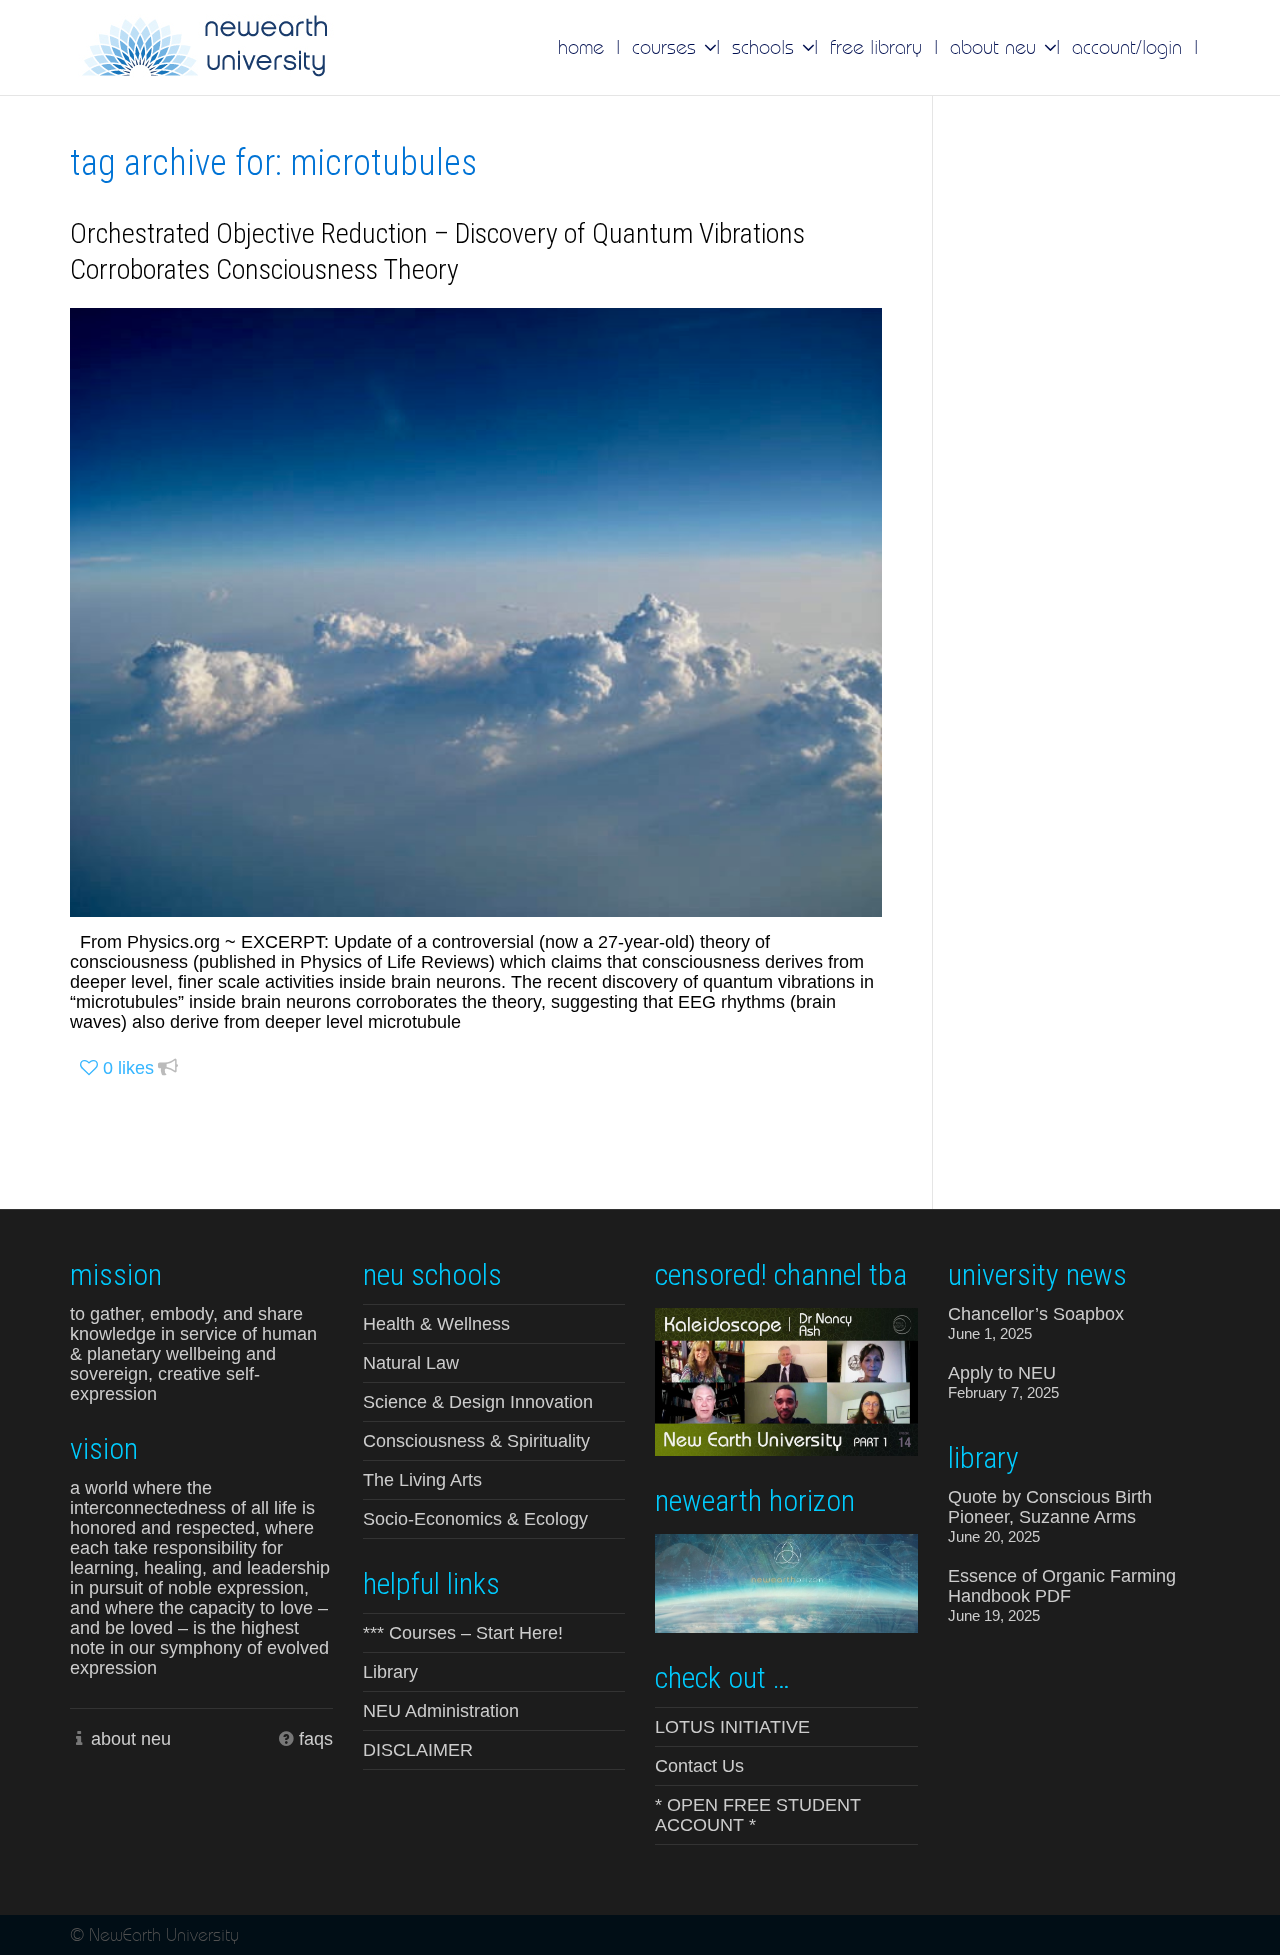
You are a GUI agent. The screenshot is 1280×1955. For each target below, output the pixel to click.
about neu (131, 1739)
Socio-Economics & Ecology (475, 1519)
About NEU (996, 47)
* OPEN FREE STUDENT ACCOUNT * (758, 1815)
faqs (316, 1739)
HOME (581, 47)
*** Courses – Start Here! (463, 1633)
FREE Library (876, 47)
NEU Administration (441, 1711)
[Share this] (168, 1068)
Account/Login (1127, 47)
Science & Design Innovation (478, 1402)
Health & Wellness (436, 1324)
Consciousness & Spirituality (476, 1441)
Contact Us (699, 1766)
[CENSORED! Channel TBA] (786, 1380)
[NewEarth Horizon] (786, 1581)
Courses (667, 47)
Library (390, 1672)
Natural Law (411, 1363)
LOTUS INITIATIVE (732, 1727)
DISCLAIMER (418, 1750)
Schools (766, 47)
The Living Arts (422, 1480)
